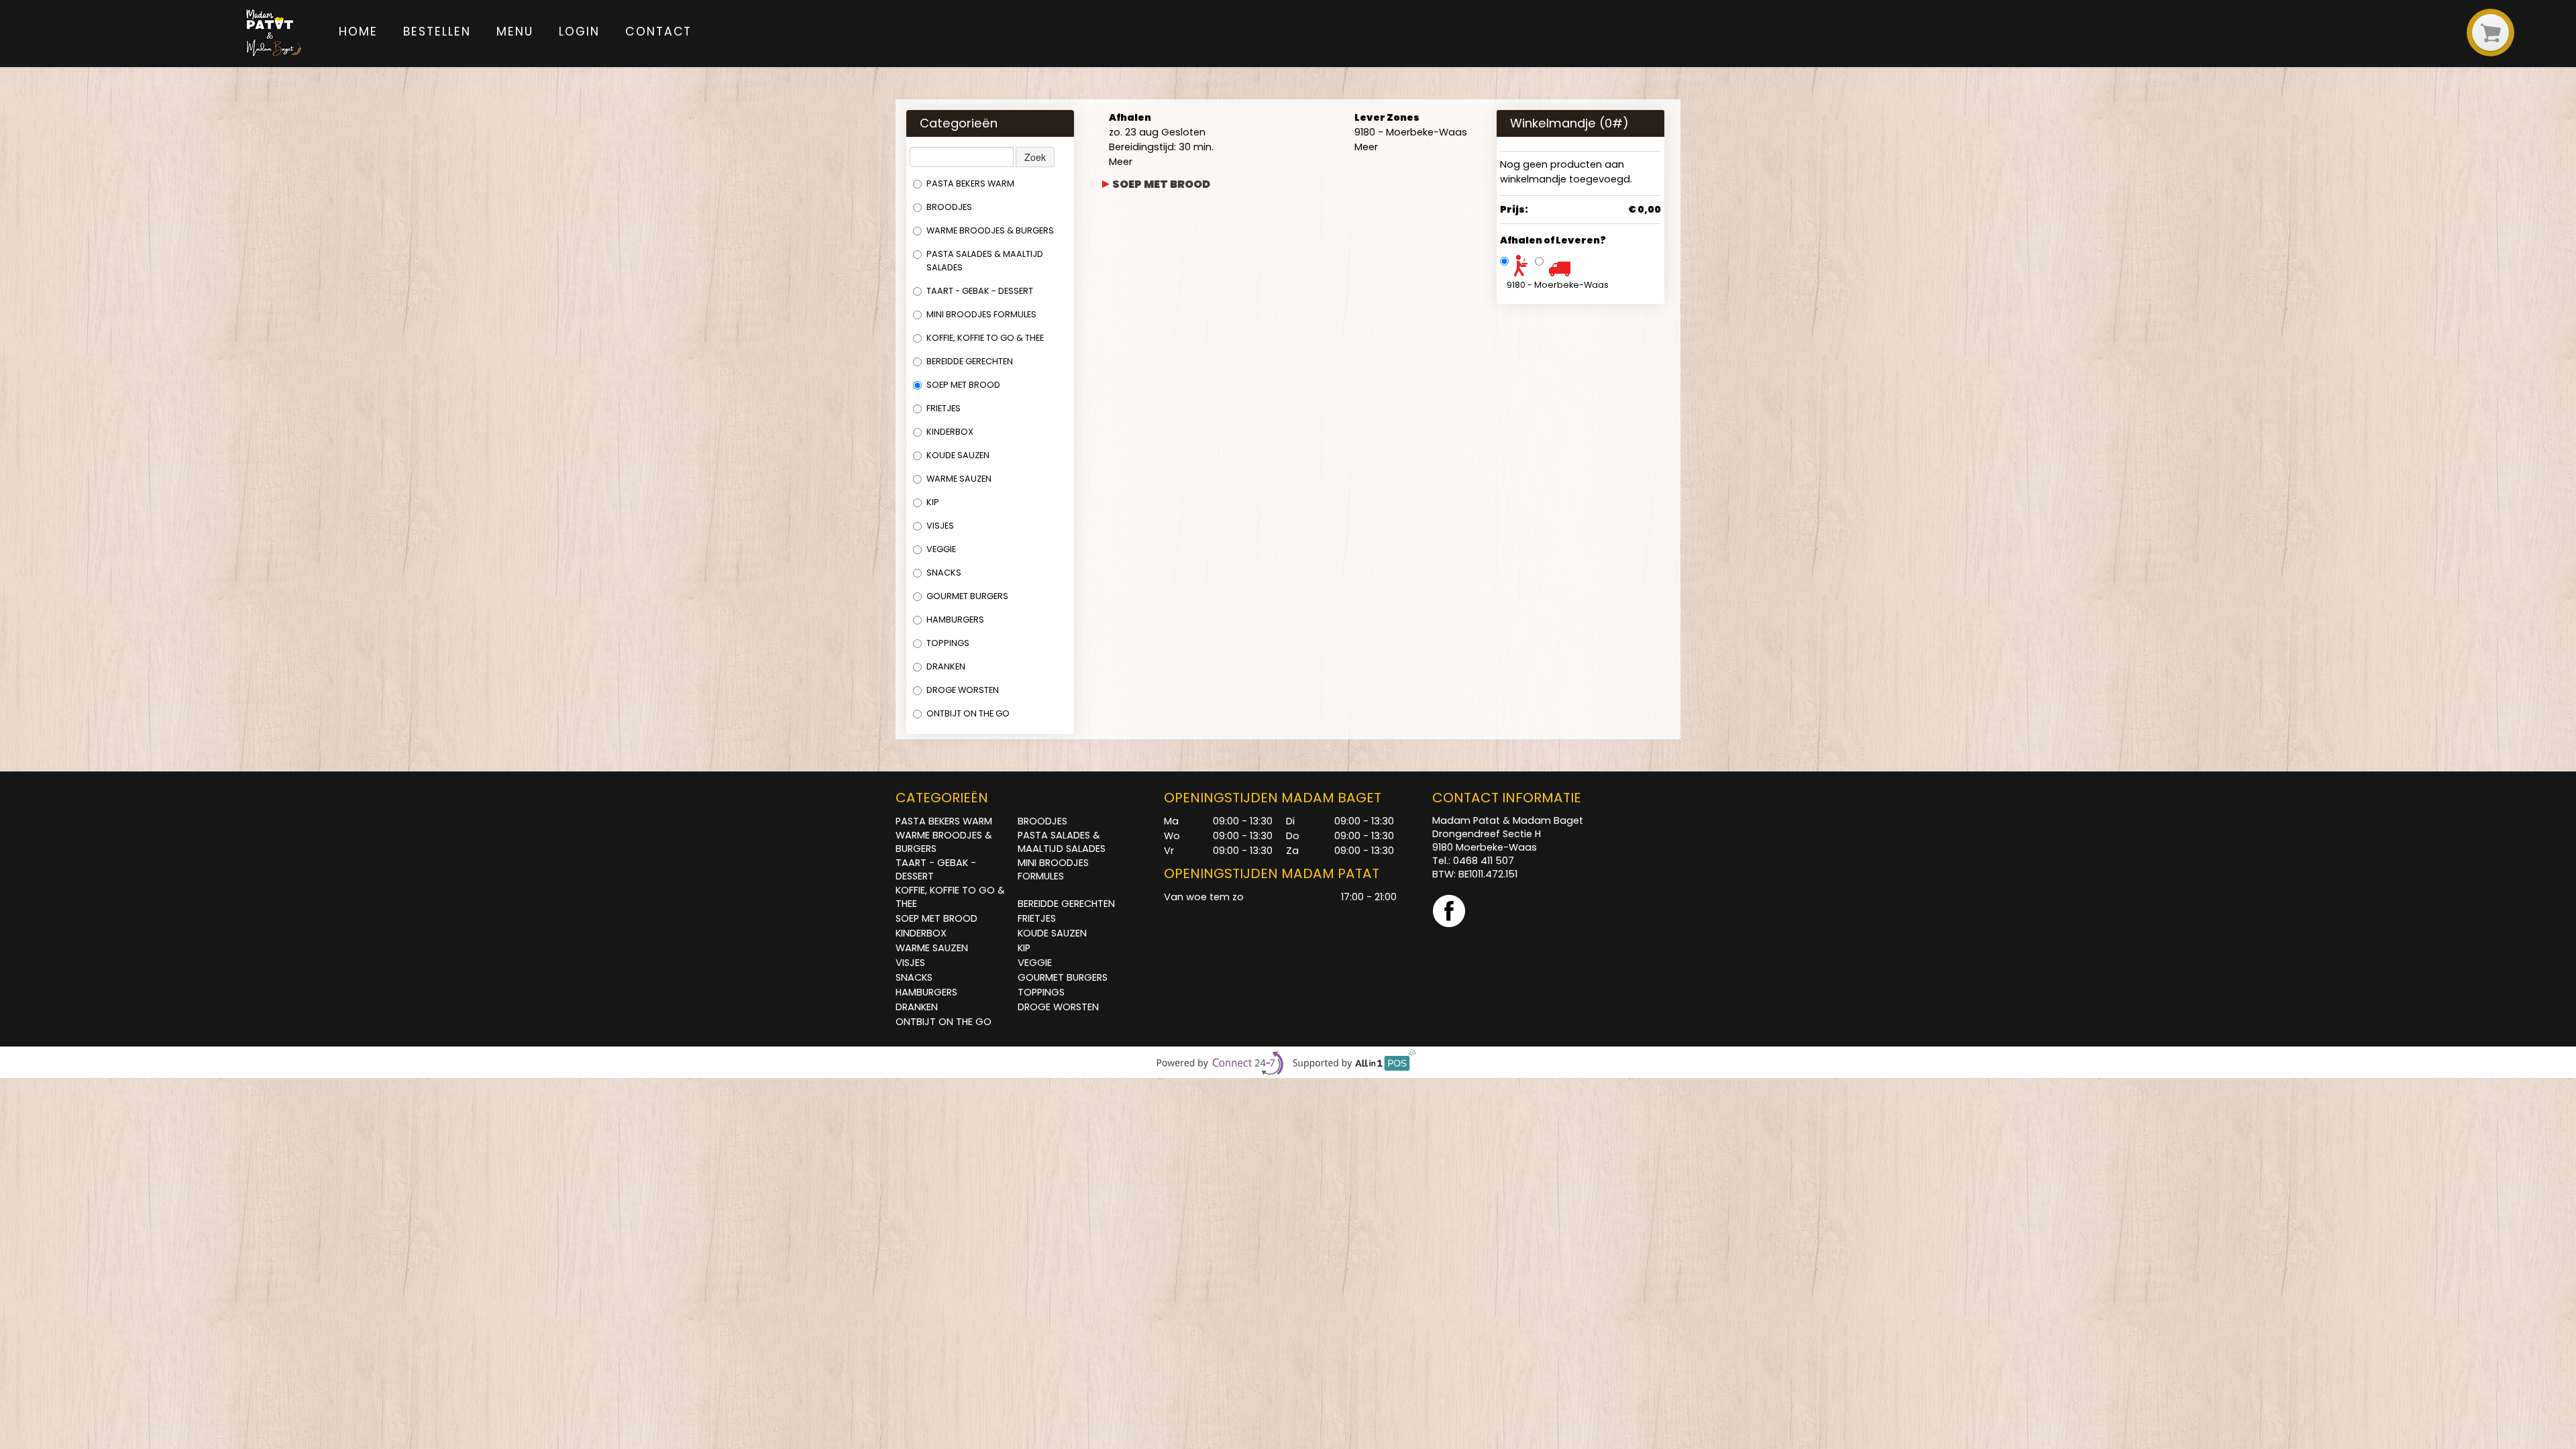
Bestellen (437, 32)
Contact (658, 32)
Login (579, 32)
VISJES (940, 526)
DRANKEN (946, 666)
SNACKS (944, 573)
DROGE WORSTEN (963, 690)
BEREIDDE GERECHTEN (970, 361)
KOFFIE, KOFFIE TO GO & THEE (985, 338)
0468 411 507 (1484, 861)
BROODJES (949, 207)
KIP (933, 502)
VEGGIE (941, 549)
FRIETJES (944, 408)
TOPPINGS (948, 643)
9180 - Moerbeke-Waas (1558, 285)
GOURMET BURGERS (967, 596)
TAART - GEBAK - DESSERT (980, 291)
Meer (1121, 162)
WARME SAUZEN (959, 479)
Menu (515, 32)
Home (358, 32)
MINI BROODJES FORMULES (981, 314)
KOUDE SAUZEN (958, 455)
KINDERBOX (950, 432)
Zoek (1035, 157)
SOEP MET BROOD (963, 385)
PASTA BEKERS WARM (970, 183)
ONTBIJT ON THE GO (968, 713)
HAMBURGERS (955, 620)
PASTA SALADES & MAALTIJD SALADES (985, 261)
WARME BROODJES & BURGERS (990, 230)
